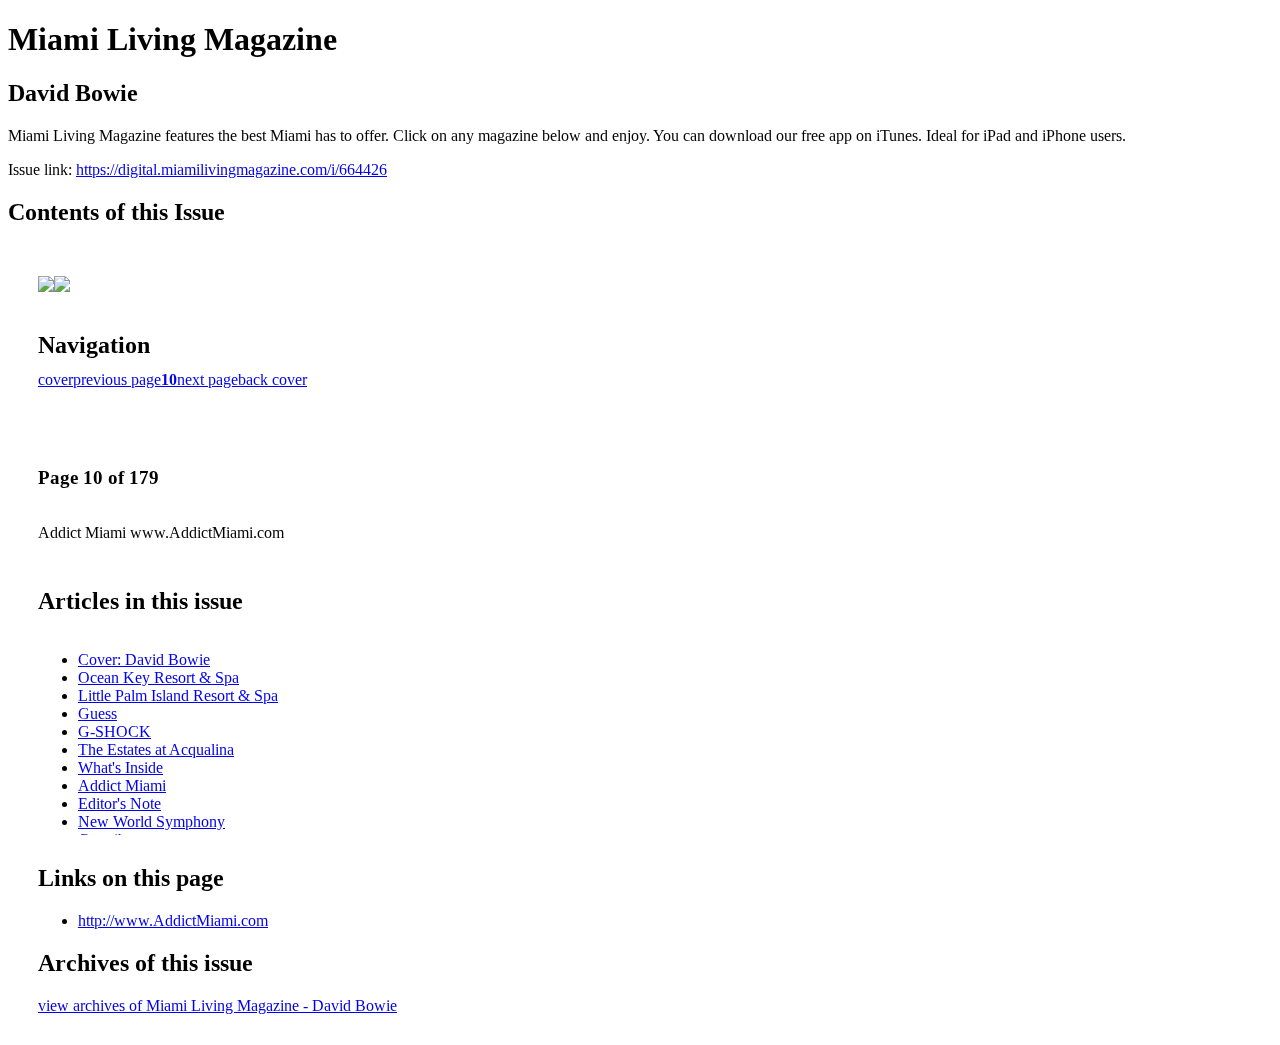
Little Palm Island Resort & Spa (178, 695)
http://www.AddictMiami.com (173, 920)
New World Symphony (151, 821)
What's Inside (120, 767)
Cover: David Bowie (144, 659)
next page (207, 379)
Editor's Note (119, 803)
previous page (117, 379)
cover (55, 379)
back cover (272, 379)
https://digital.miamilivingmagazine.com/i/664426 (231, 169)
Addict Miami (122, 785)
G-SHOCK (114, 731)
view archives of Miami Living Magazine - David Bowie (217, 1005)
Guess (97, 713)
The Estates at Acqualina (156, 749)
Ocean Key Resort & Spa (158, 677)
